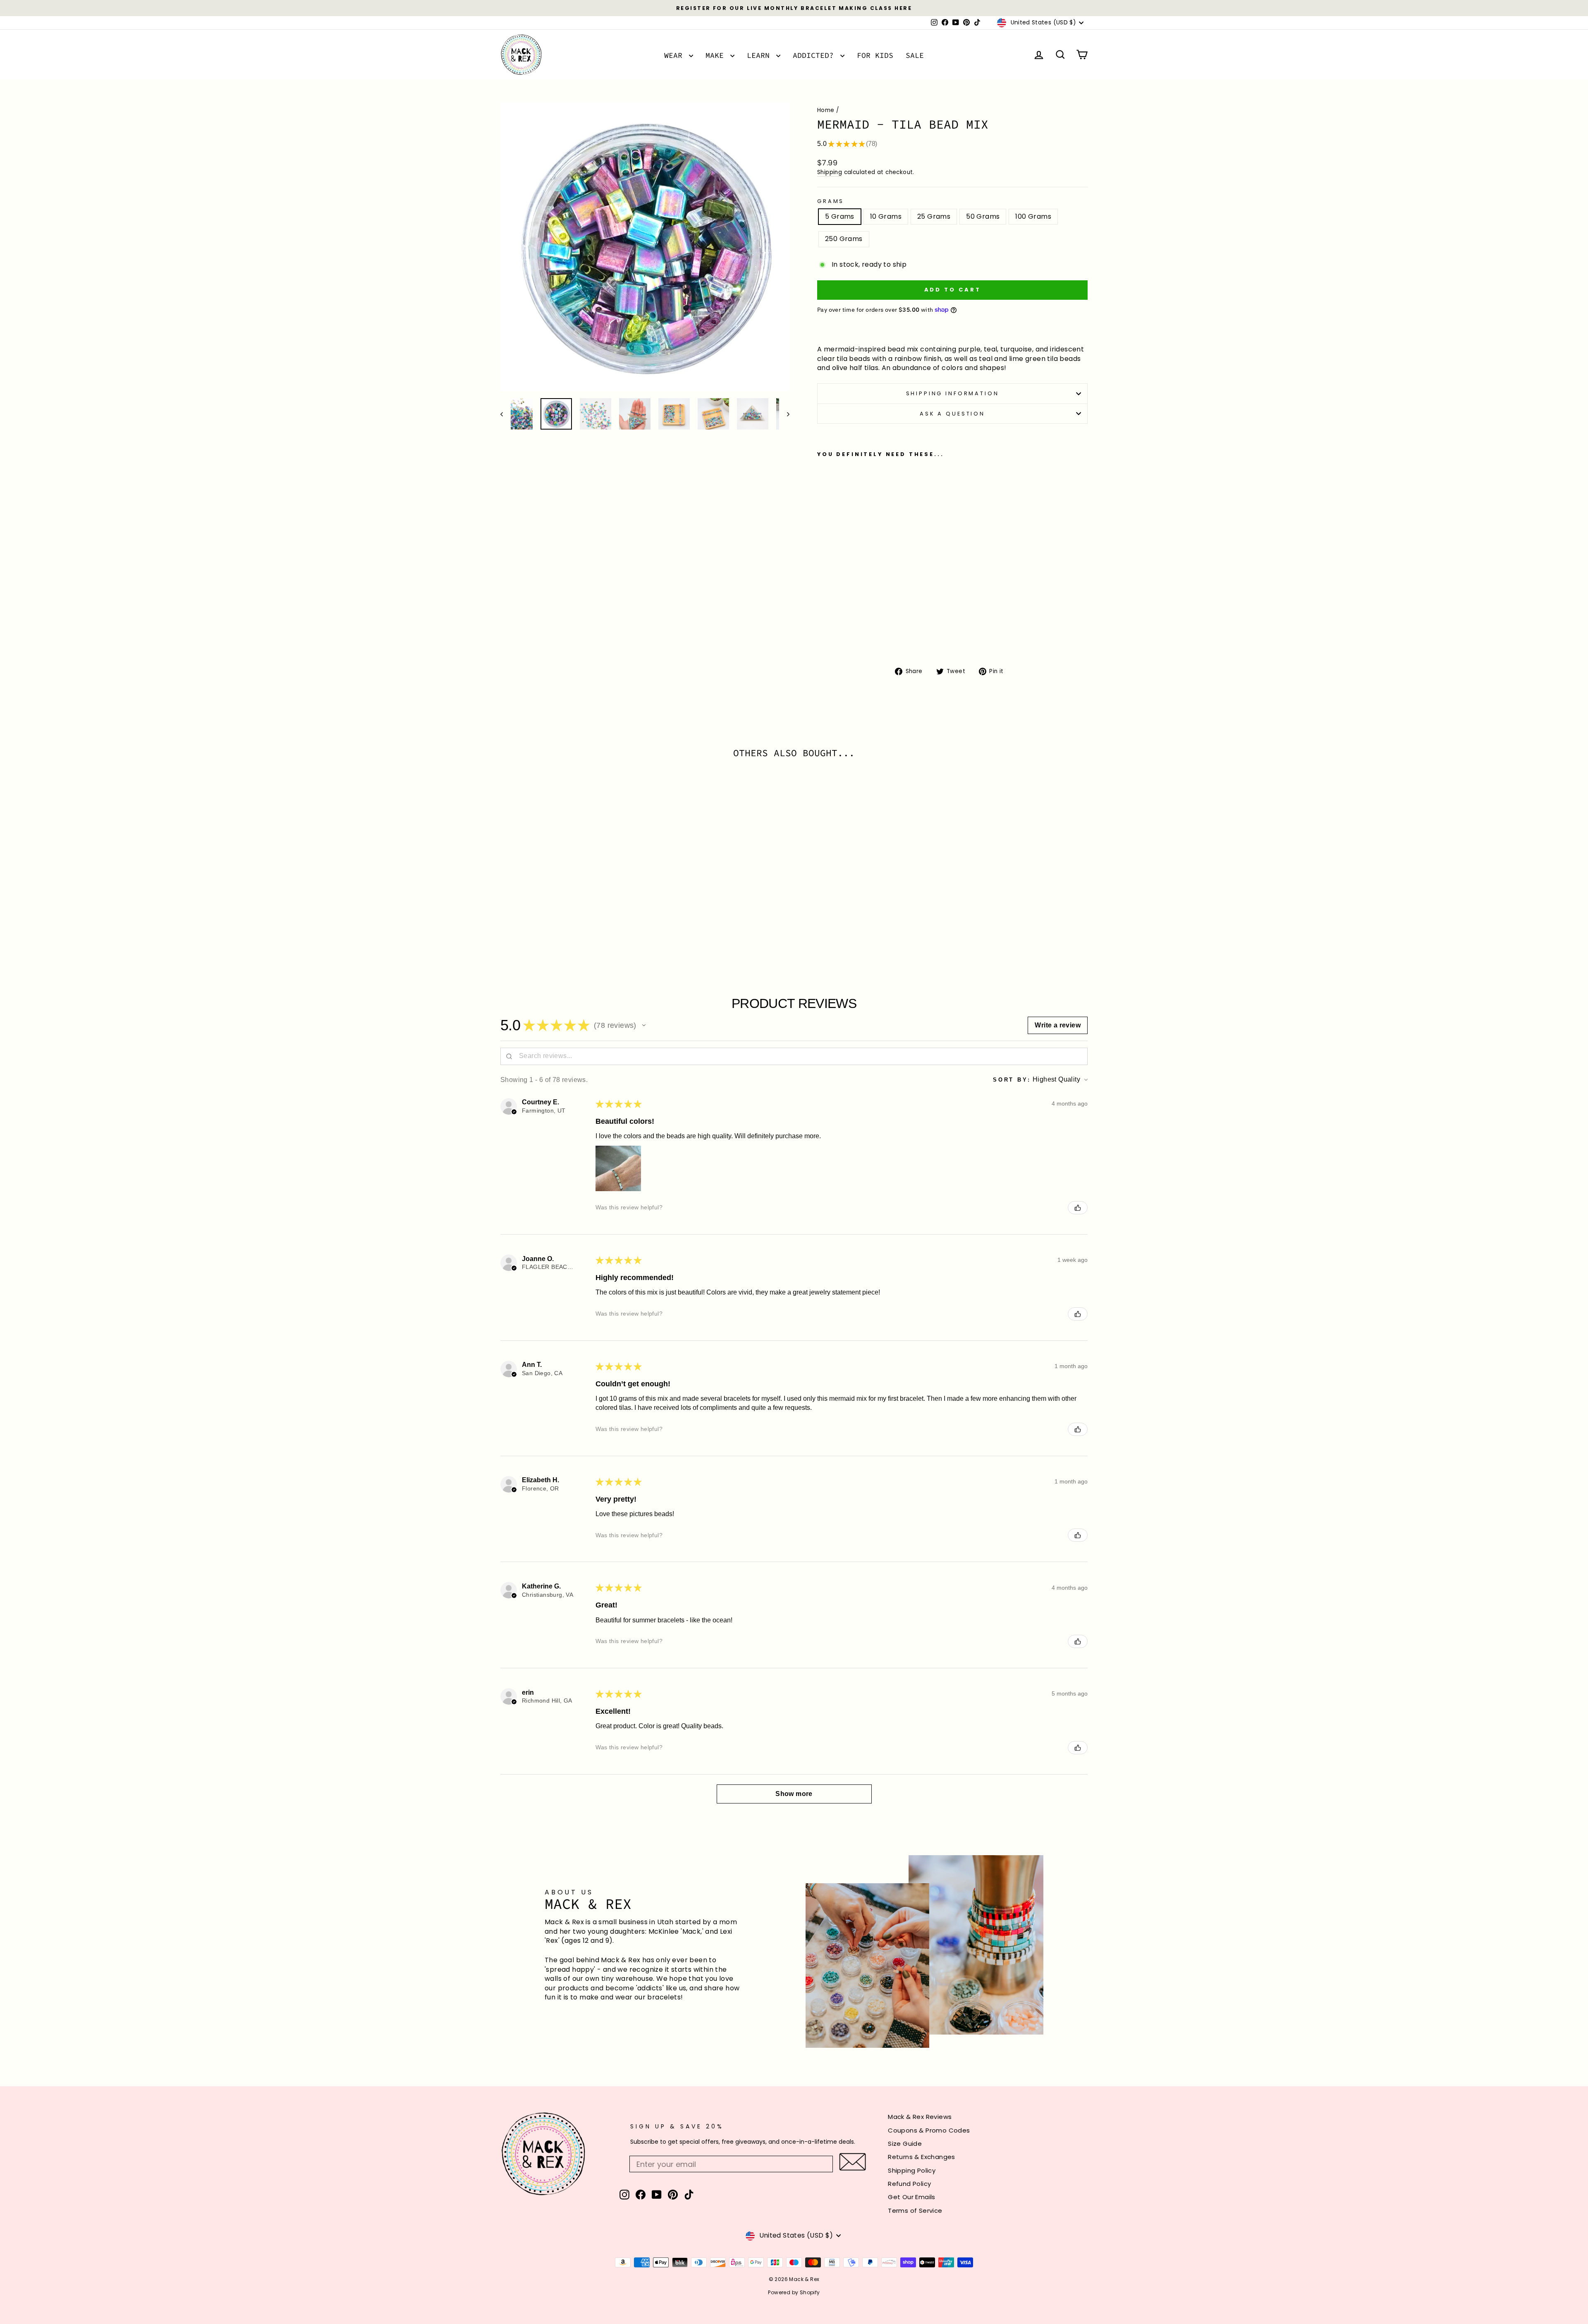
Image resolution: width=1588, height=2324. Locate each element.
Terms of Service (915, 2211)
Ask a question (952, 414)
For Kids (875, 55)
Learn (761, 55)
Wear (676, 55)
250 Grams (844, 239)
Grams (831, 201)
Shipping (830, 172)
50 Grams (983, 216)
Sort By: (1012, 1080)
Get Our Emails (912, 2197)
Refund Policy (909, 2184)
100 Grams (1033, 216)
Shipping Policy (912, 2170)
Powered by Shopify (794, 2292)
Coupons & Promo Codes (929, 2130)
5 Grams (840, 216)
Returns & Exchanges (922, 2157)
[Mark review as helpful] (1078, 1208)
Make (717, 55)
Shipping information (953, 393)
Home (826, 110)
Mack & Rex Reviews (920, 2117)
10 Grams (886, 216)
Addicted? (816, 55)
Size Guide (905, 2144)
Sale (915, 55)
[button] (644, 1025)
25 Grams (934, 216)
